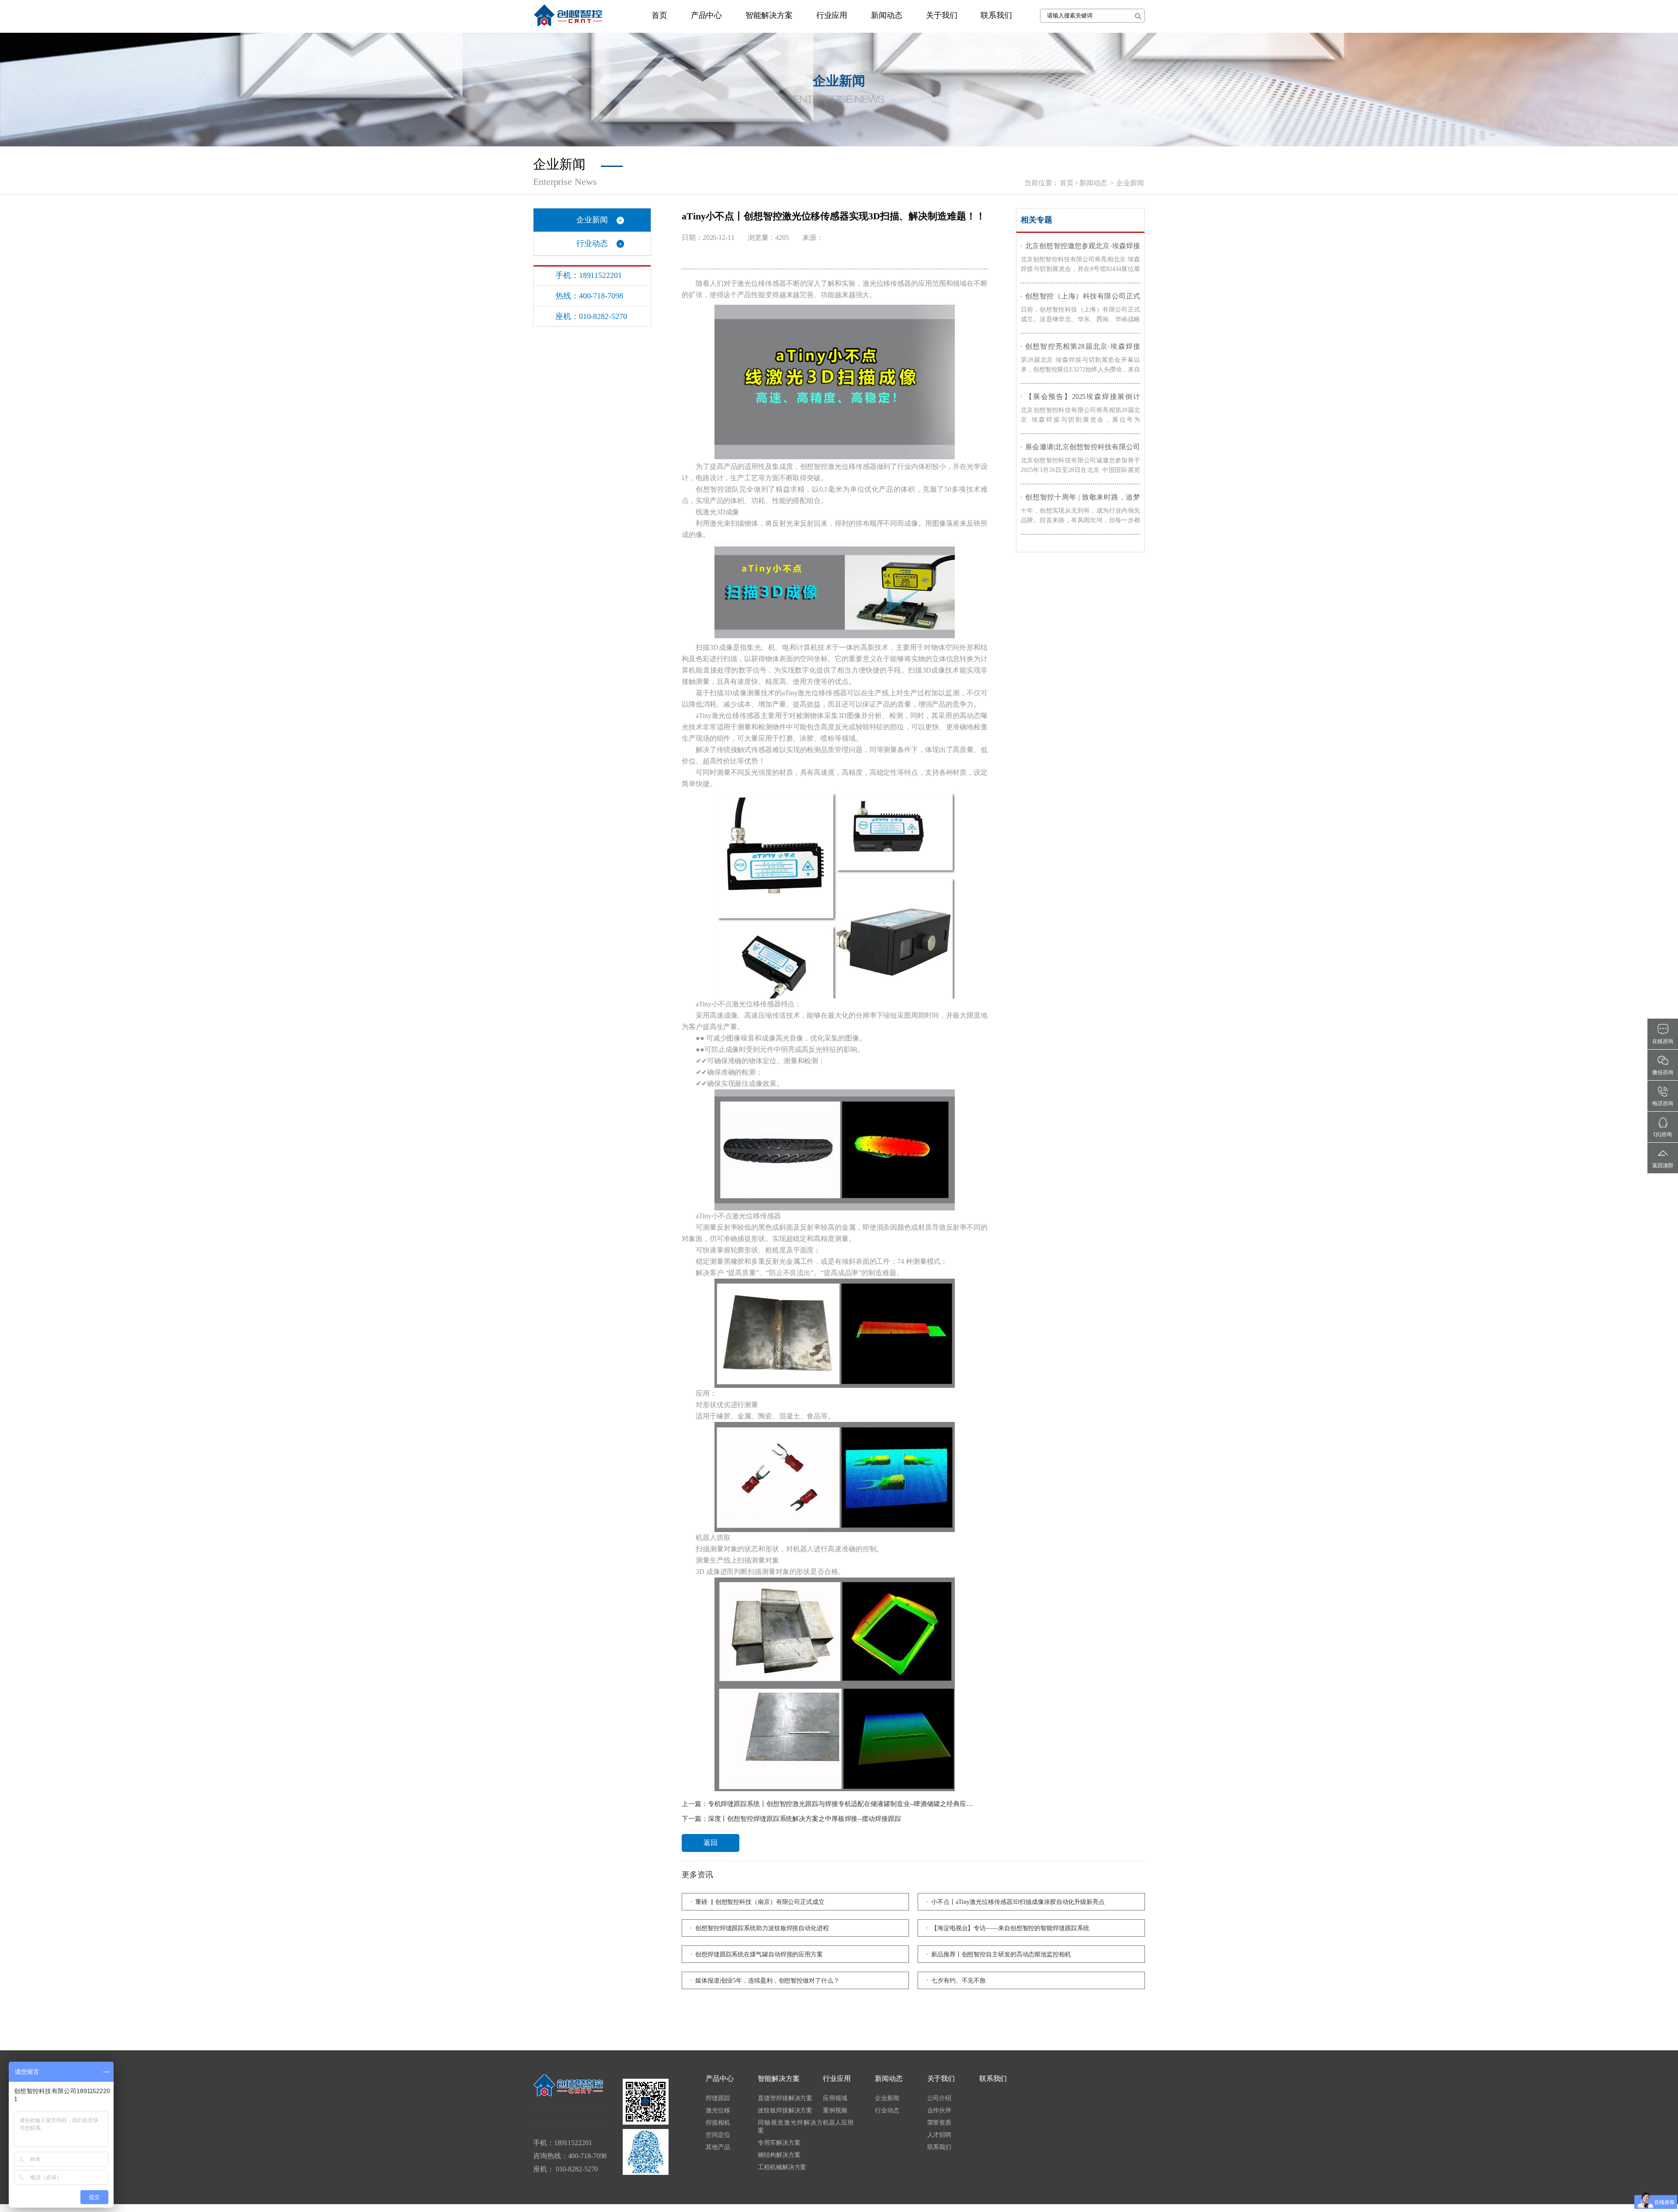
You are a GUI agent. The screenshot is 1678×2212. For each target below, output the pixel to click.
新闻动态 (887, 15)
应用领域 (835, 2098)
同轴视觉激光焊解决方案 (790, 2127)
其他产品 (718, 2147)
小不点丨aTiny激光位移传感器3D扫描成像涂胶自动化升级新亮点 (1018, 1902)
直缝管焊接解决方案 (785, 2098)
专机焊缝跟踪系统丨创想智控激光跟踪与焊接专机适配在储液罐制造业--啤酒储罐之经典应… (840, 1804)
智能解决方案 (769, 15)
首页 (659, 15)
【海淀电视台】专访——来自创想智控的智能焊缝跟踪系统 (1010, 1928)
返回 (711, 1843)
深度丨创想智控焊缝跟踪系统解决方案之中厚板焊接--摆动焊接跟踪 (804, 1819)
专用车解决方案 (779, 2143)
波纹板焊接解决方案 (785, 2110)
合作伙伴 (940, 2110)
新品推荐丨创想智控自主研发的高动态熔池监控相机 (1001, 1954)
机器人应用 (838, 2123)
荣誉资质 (940, 2123)
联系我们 (996, 15)
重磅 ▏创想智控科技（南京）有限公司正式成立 (760, 1902)
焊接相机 (718, 2123)
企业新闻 (1130, 183)
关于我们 (942, 15)
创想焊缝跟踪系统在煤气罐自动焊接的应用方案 (759, 1954)
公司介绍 (940, 2098)
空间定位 (718, 2135)
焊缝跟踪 (718, 2098)
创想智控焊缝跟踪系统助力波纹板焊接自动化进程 (762, 1928)
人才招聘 (940, 2135)
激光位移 (718, 2110)
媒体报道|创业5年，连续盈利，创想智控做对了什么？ (767, 1981)
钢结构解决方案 (779, 2155)
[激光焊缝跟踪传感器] (568, 15)
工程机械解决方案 (782, 2167)
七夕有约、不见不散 (959, 1981)
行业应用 (832, 15)
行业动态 (592, 243)
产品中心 (707, 15)
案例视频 (835, 2110)
